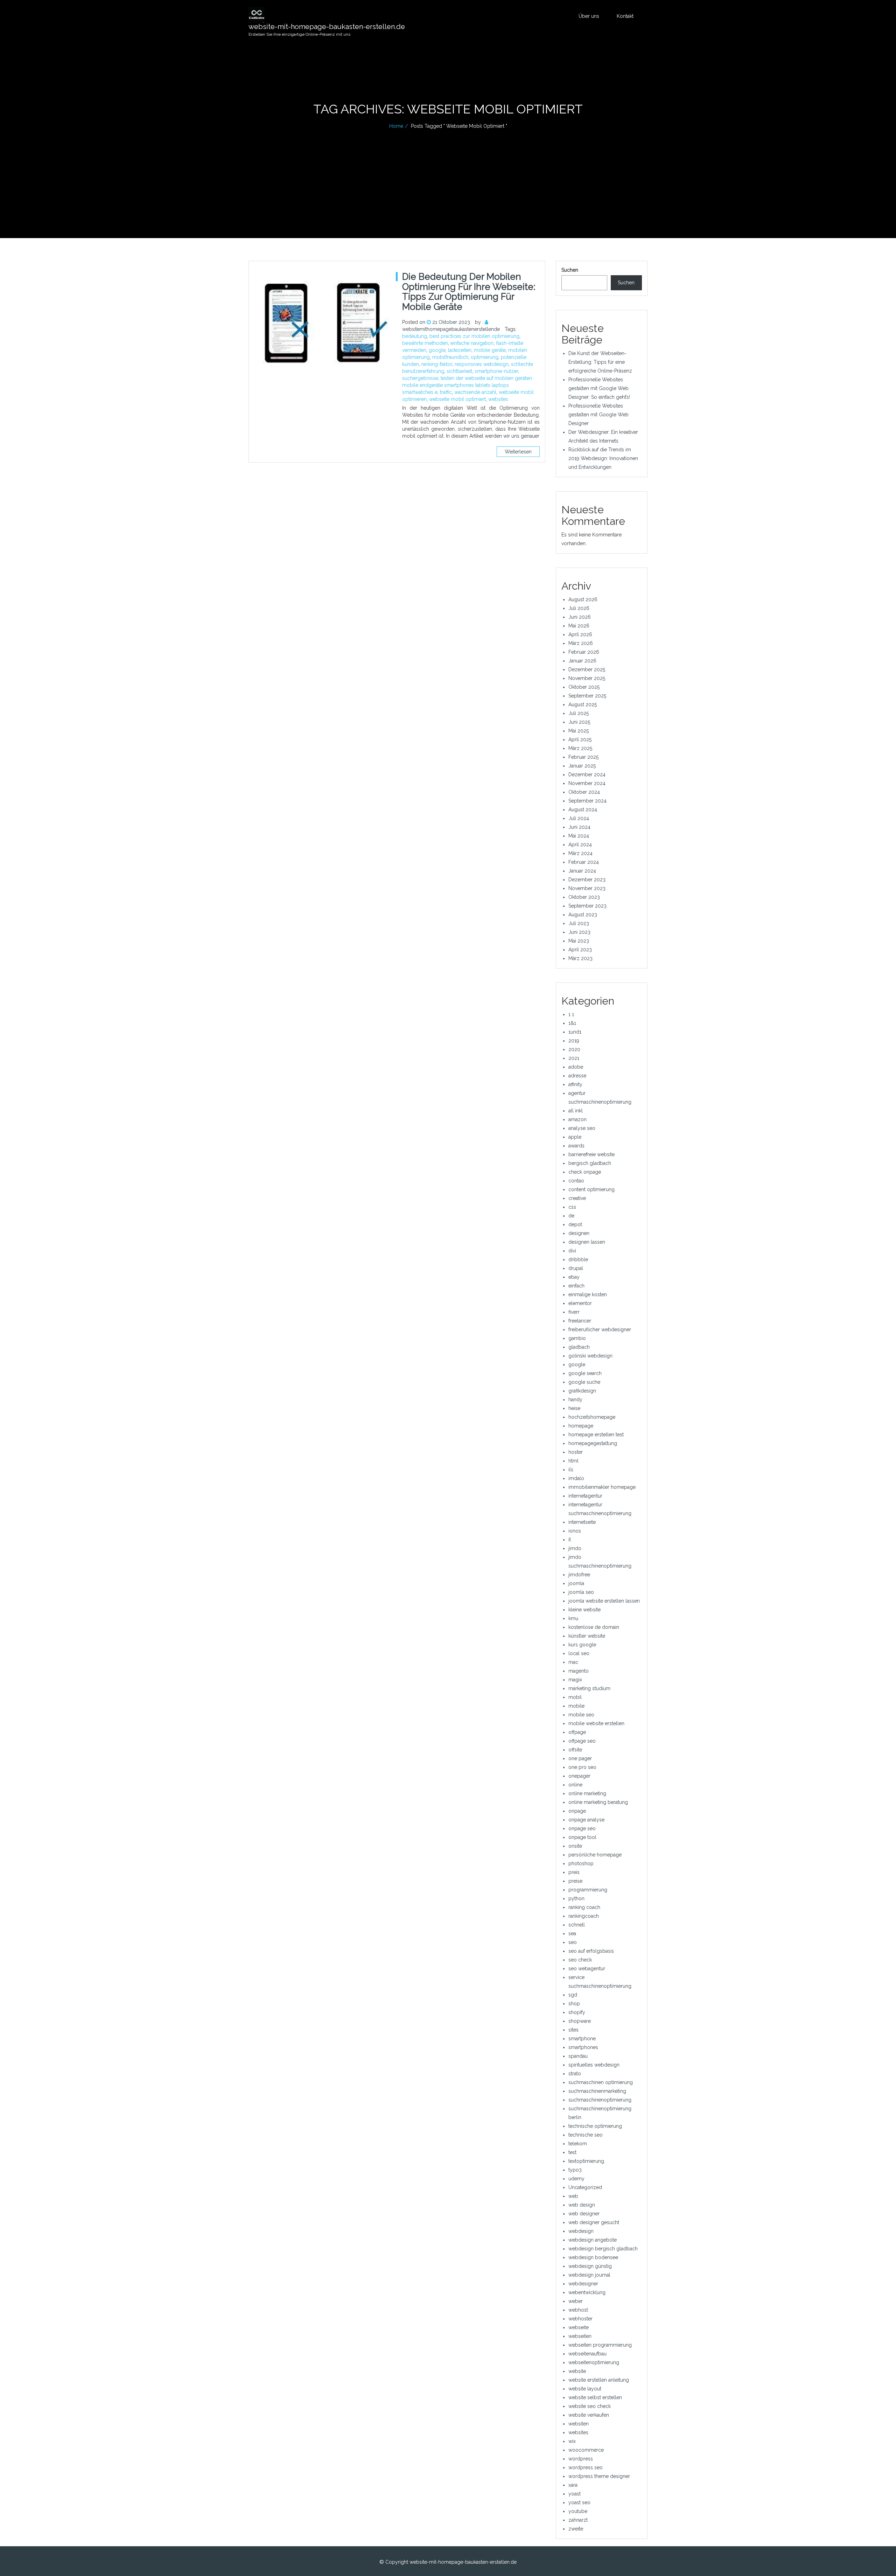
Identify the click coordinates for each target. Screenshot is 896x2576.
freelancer (580, 1321)
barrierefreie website (591, 1154)
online (575, 1785)
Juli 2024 (579, 818)
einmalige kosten (588, 1294)
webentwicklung (587, 2292)
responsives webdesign (482, 364)
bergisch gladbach (590, 1163)
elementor (580, 1303)
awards (576, 1146)
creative (577, 1198)
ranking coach (584, 1907)
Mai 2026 (579, 626)
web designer (584, 2214)
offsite (575, 1750)
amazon (577, 1119)
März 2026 (581, 643)
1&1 (572, 1023)
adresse (577, 1076)
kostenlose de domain (594, 1627)
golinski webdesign (590, 1356)
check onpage (585, 1172)
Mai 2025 (579, 731)
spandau (578, 2056)
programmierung (588, 1890)
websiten (579, 2424)
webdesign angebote (593, 2240)
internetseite (582, 1522)
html (573, 1461)
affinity (575, 1084)
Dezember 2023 (587, 880)
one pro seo (582, 1767)
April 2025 (580, 740)
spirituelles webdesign (594, 2065)
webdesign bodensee (593, 2257)
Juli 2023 (579, 923)
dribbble (578, 1259)
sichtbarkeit (459, 371)
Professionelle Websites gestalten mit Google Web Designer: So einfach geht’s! (599, 388)
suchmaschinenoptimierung (600, 2100)
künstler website (587, 1636)
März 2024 (580, 853)
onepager (579, 1776)
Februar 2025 (583, 757)
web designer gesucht (594, 2222)
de (571, 1216)
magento (579, 1671)
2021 (574, 1058)
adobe (576, 1067)
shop (574, 2004)
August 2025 (583, 704)
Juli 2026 (579, 608)
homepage (581, 1426)
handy (575, 1400)
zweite (576, 2529)
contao (576, 1181)
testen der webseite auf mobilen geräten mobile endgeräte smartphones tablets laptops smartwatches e (467, 385)
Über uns (589, 16)
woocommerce (586, 2450)
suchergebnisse (420, 378)
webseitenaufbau (587, 2354)
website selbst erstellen (595, 2397)
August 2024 (583, 810)
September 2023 (587, 906)
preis (574, 1872)
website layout (585, 2389)
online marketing (587, 1793)
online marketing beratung (598, 1802)
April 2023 (580, 950)
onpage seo (582, 1828)
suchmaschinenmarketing (597, 2091)
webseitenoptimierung (594, 2362)
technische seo (586, 2135)
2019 (574, 1041)
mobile (576, 1706)
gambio (577, 1338)
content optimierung (591, 1189)
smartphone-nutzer (496, 371)
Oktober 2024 (584, 792)
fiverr (574, 1312)
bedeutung (415, 336)
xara (573, 2485)
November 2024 (587, 783)
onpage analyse (586, 1820)
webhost (578, 2310)
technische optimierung (595, 2126)
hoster (576, 1452)
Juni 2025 (579, 722)
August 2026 (583, 599)
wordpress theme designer (599, 2476)
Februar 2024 (584, 862)
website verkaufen (589, 2415)
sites (573, 2030)
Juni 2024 (579, 827)
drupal (576, 1268)
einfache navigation (472, 343)
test (572, 2152)
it (570, 1540)
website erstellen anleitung (599, 2380)
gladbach (579, 1347)
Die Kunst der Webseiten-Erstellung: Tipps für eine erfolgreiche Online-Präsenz (600, 362)
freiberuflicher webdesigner (600, 1329)
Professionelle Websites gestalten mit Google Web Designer (598, 415)
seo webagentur (587, 1969)
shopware (580, 2021)
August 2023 (583, 915)
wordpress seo (586, 2467)
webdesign (581, 2231)
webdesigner (583, 2284)
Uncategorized (585, 2187)
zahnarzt (578, 2520)
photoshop (581, 1863)
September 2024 (587, 801)
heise (574, 1408)
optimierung (485, 357)
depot (575, 1224)
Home (396, 126)
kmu (573, 1618)
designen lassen (587, 1242)
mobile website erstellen (596, 1723)
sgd (573, 1995)
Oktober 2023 (584, 897)
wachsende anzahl (475, 392)
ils (571, 1470)
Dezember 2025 (587, 669)
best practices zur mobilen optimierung (474, 336)
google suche (584, 1382)
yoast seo (579, 2502)
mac (573, 1662)
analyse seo (582, 1128)
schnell (577, 1925)
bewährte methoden (425, 343)
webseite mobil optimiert (457, 399)
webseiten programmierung (600, 2345)
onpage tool (582, 1837)
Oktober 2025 (584, 687)
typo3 (575, 2170)
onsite (575, 1846)
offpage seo (582, 1741)
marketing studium (589, 1688)
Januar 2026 (582, 661)
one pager (580, 1758)
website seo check (590, 2406)
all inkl (576, 1111)
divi (572, 1251)
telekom (578, 2144)
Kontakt (625, 16)
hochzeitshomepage (592, 1417)
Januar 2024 (582, 871)
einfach (576, 1286)
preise (575, 1881)
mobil (575, 1697)
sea (572, 1933)
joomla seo (581, 1592)
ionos (575, 1531)
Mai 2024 (579, 836)
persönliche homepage (595, 1855)
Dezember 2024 (587, 775)
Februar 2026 (584, 652)
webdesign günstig (590, 2266)
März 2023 (580, 958)
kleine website (584, 1610)
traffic (446, 392)
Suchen (570, 270)
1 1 (571, 1014)
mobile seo (581, 1715)
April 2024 (580, 845)
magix (575, 1680)
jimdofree (579, 1575)
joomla (576, 1583)
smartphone (582, 2039)
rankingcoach (584, 1916)
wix (572, 2441)
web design (582, 2205)
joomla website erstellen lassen (604, 1601)
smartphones (583, 2047)
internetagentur (585, 1496)
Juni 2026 (580, 617)
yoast (575, 2494)
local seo (579, 1653)
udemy (576, 2179)
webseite (579, 2327)
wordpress (581, 2459)
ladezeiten (460, 350)
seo (573, 1942)
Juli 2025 (579, 713)
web (573, 2196)
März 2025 (580, 748)
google (437, 350)
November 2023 (587, 888)
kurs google (582, 1645)
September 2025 (587, 696)
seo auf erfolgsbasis (591, 1951)
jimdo (575, 1548)
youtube (578, 2511)
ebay (574, 1277)
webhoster (580, 2319)
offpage (577, 1732)
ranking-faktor (437, 364)
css (572, 1207)
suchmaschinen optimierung (601, 2082)
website (577, 2371)
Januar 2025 (582, 766)
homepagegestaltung (593, 1443)
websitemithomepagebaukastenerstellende (451, 329)
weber (576, 2301)
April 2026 (580, 634)
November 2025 (587, 678)
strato (575, 2074)
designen (579, 1233)
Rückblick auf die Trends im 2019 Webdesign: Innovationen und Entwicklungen (603, 458)
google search (585, 1373)
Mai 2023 (579, 941)
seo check (580, 1960)
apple (575, 1137)
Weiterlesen (518, 452)
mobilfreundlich (450, 357)
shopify (577, 2012)
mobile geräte (490, 350)
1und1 (575, 1032)
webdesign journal (589, 2275)
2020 (574, 1049)
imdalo (576, 1478)
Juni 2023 (579, 932)
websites (498, 399)
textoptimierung (586, 2161)
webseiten (580, 2336)
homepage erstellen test (596, 1435)
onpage (577, 1811)
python (576, 1898)
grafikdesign (582, 1391)
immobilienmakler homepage (602, 1487)
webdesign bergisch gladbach (603, 2249)
